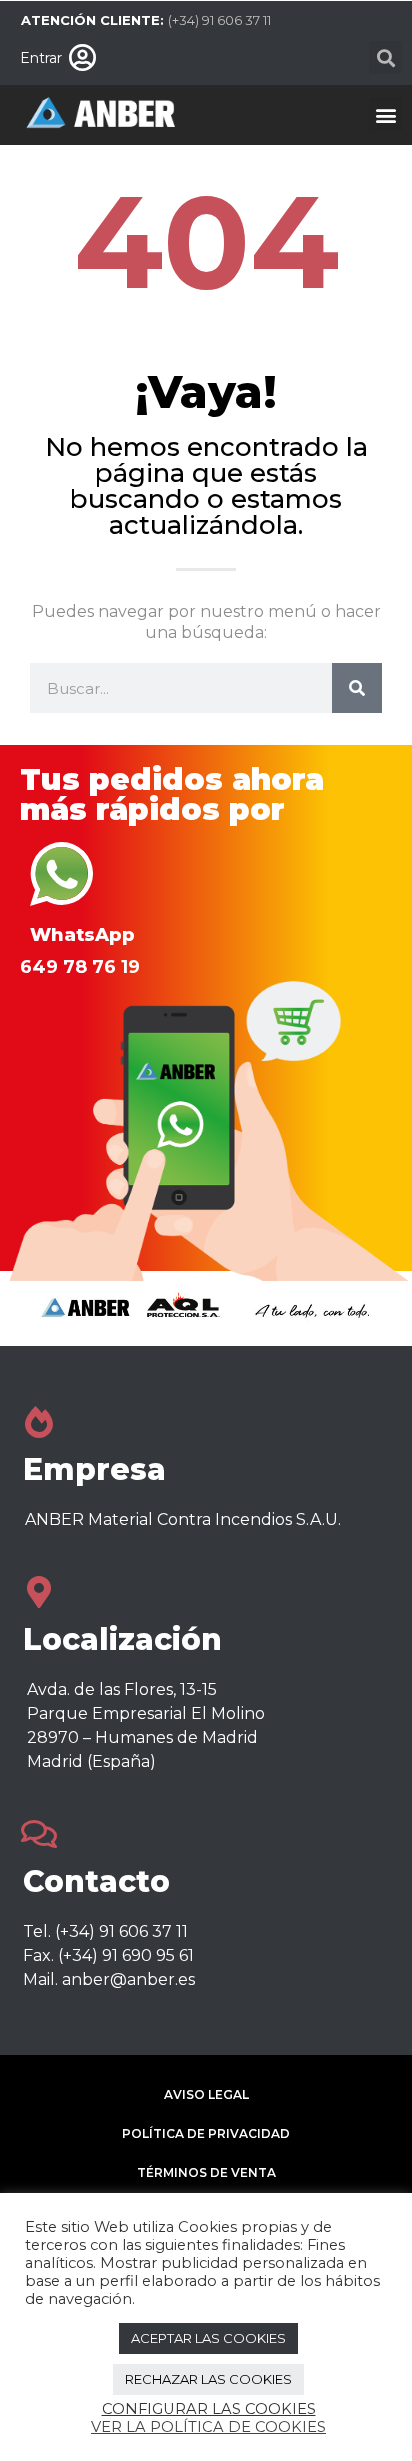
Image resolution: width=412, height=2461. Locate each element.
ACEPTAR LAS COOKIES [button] (208, 2338)
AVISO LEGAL (206, 2094)
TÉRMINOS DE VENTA (206, 2172)
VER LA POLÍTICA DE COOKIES (208, 2427)
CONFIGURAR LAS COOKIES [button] (209, 2409)
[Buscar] (357, 688)
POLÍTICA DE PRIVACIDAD (206, 2133)
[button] (385, 57)
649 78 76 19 (80, 967)
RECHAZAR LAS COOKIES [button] (208, 2379)
